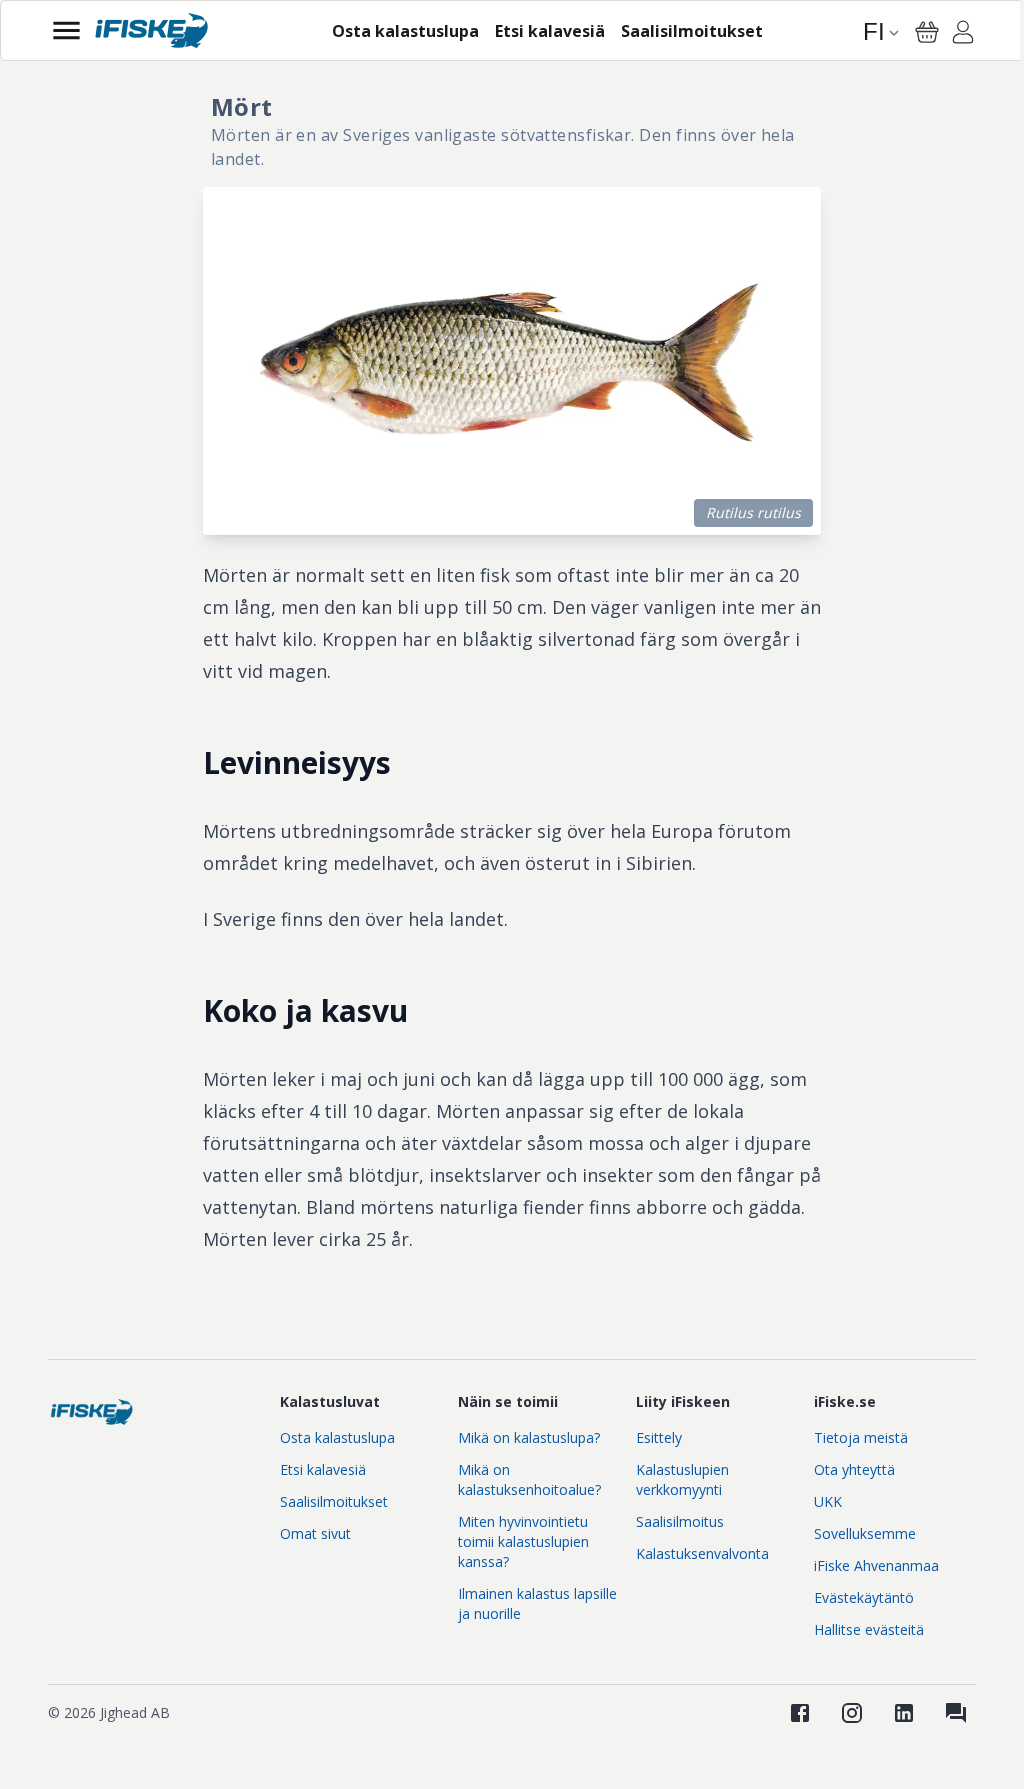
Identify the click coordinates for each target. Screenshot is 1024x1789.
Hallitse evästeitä (869, 1629)
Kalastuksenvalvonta (702, 1553)
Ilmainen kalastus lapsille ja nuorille (537, 1603)
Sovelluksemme (865, 1533)
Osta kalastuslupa (337, 1437)
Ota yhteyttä (854, 1469)
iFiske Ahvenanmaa (876, 1565)
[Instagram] (852, 1713)
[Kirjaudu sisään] (963, 35)
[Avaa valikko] (66, 30)
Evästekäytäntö (864, 1597)
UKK (828, 1501)
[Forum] (956, 1713)
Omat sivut (315, 1533)
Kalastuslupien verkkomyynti (682, 1479)
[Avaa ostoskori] (927, 32)
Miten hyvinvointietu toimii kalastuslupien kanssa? (523, 1541)
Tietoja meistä (861, 1437)
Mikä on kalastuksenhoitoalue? (529, 1479)
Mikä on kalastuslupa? (529, 1437)
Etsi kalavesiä (323, 1469)
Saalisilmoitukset (334, 1501)
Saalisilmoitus (680, 1521)
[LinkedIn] (904, 1713)
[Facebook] (800, 1713)
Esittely (659, 1437)
